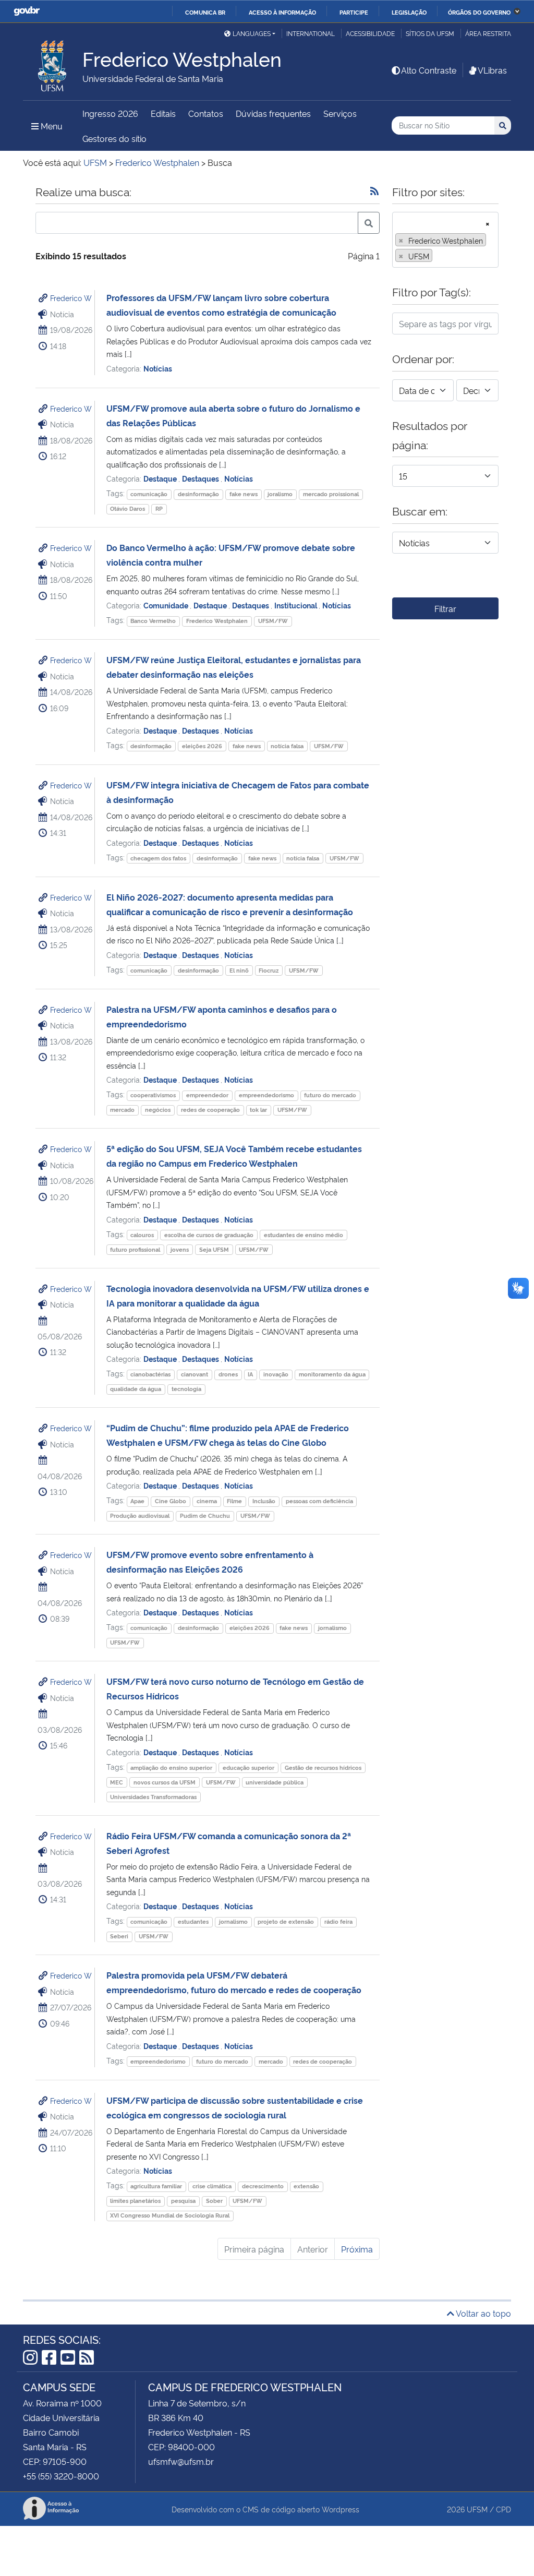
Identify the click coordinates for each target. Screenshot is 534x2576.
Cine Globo (171, 1501)
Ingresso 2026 (110, 113)
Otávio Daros (128, 508)
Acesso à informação (282, 12)
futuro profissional (135, 1249)
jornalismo (332, 1628)
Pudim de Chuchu (205, 1515)
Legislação (409, 12)
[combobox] (445, 240)
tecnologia (186, 1389)
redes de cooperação (210, 1110)
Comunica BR (205, 12)
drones (228, 1374)
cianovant (195, 1374)
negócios (158, 1110)
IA (250, 1374)
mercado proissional (331, 494)
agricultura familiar (156, 2186)
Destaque (161, 478)
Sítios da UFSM (430, 33)
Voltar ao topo (483, 2313)
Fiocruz (269, 970)
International (311, 33)
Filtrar (445, 608)
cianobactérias (150, 1374)
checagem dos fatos (158, 858)
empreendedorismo (266, 1095)
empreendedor (207, 1095)
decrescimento (263, 2186)
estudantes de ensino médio (304, 1235)
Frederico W (71, 298)
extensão (306, 2186)
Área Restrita (488, 33)
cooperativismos (153, 1095)
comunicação (149, 494)
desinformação (198, 494)
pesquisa (183, 2201)
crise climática (212, 2186)
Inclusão (264, 1501)
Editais (163, 113)
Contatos (206, 113)
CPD (503, 2509)
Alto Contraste (429, 70)
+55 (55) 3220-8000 (61, 2476)
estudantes (193, 1921)
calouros (142, 1235)
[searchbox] (438, 256)
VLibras (492, 70)
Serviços (340, 113)
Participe (354, 12)
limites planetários (135, 2201)
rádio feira (338, 1921)
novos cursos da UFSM (165, 1782)
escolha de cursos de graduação (209, 1235)
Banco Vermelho (153, 621)
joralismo (280, 494)
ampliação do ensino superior (171, 1768)
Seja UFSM (214, 1249)
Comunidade (167, 605)
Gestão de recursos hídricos (323, 1768)
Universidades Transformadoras (153, 1797)
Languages (252, 33)
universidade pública (275, 1782)
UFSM (477, 2509)
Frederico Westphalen (217, 621)
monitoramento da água (332, 1374)
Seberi (119, 1936)
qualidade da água (136, 1389)
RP (159, 508)
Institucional (296, 605)
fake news (244, 494)
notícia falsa (287, 746)
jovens (180, 1249)
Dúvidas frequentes (273, 113)
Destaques (201, 478)
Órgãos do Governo (479, 12)
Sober (214, 2201)
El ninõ (239, 970)
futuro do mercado (330, 1095)
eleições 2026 (202, 746)
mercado (122, 1110)
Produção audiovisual (140, 1515)
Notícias (158, 368)
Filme (234, 1501)
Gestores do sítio (114, 138)
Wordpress (341, 2509)
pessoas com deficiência (319, 1501)
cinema (207, 1501)
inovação (276, 1374)
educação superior (248, 1768)
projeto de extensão (286, 1921)
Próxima (357, 2249)
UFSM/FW (273, 621)
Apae (137, 1501)
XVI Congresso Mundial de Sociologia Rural (170, 2215)
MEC (117, 1782)
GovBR (27, 11)
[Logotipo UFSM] (53, 63)
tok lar (258, 1110)
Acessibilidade (370, 33)
